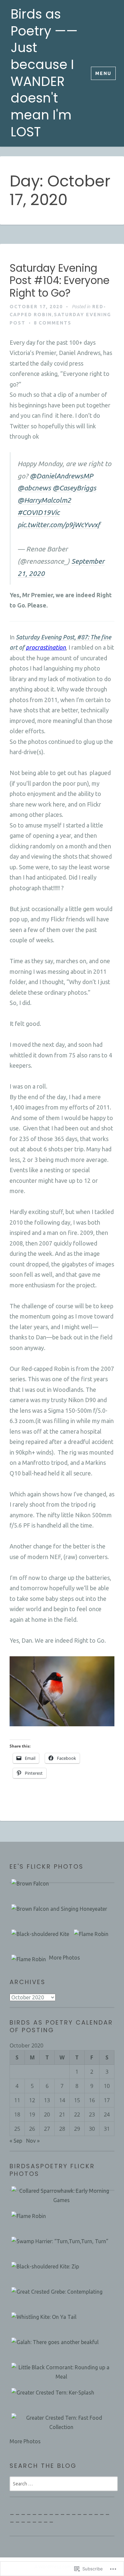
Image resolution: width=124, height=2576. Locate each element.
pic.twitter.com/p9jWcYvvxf (59, 525)
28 (62, 2129)
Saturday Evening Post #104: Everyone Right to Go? (60, 281)
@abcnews (34, 488)
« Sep (16, 2141)
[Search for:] (64, 2483)
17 (107, 2100)
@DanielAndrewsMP (61, 476)
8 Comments (53, 323)
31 (107, 2129)
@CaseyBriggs (74, 488)
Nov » (33, 2141)
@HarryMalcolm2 (44, 500)
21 (62, 2114)
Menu (103, 73)
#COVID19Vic (39, 512)
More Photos (64, 1958)
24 (107, 2114)
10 (107, 2086)
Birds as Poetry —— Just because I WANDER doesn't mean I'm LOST (44, 73)
